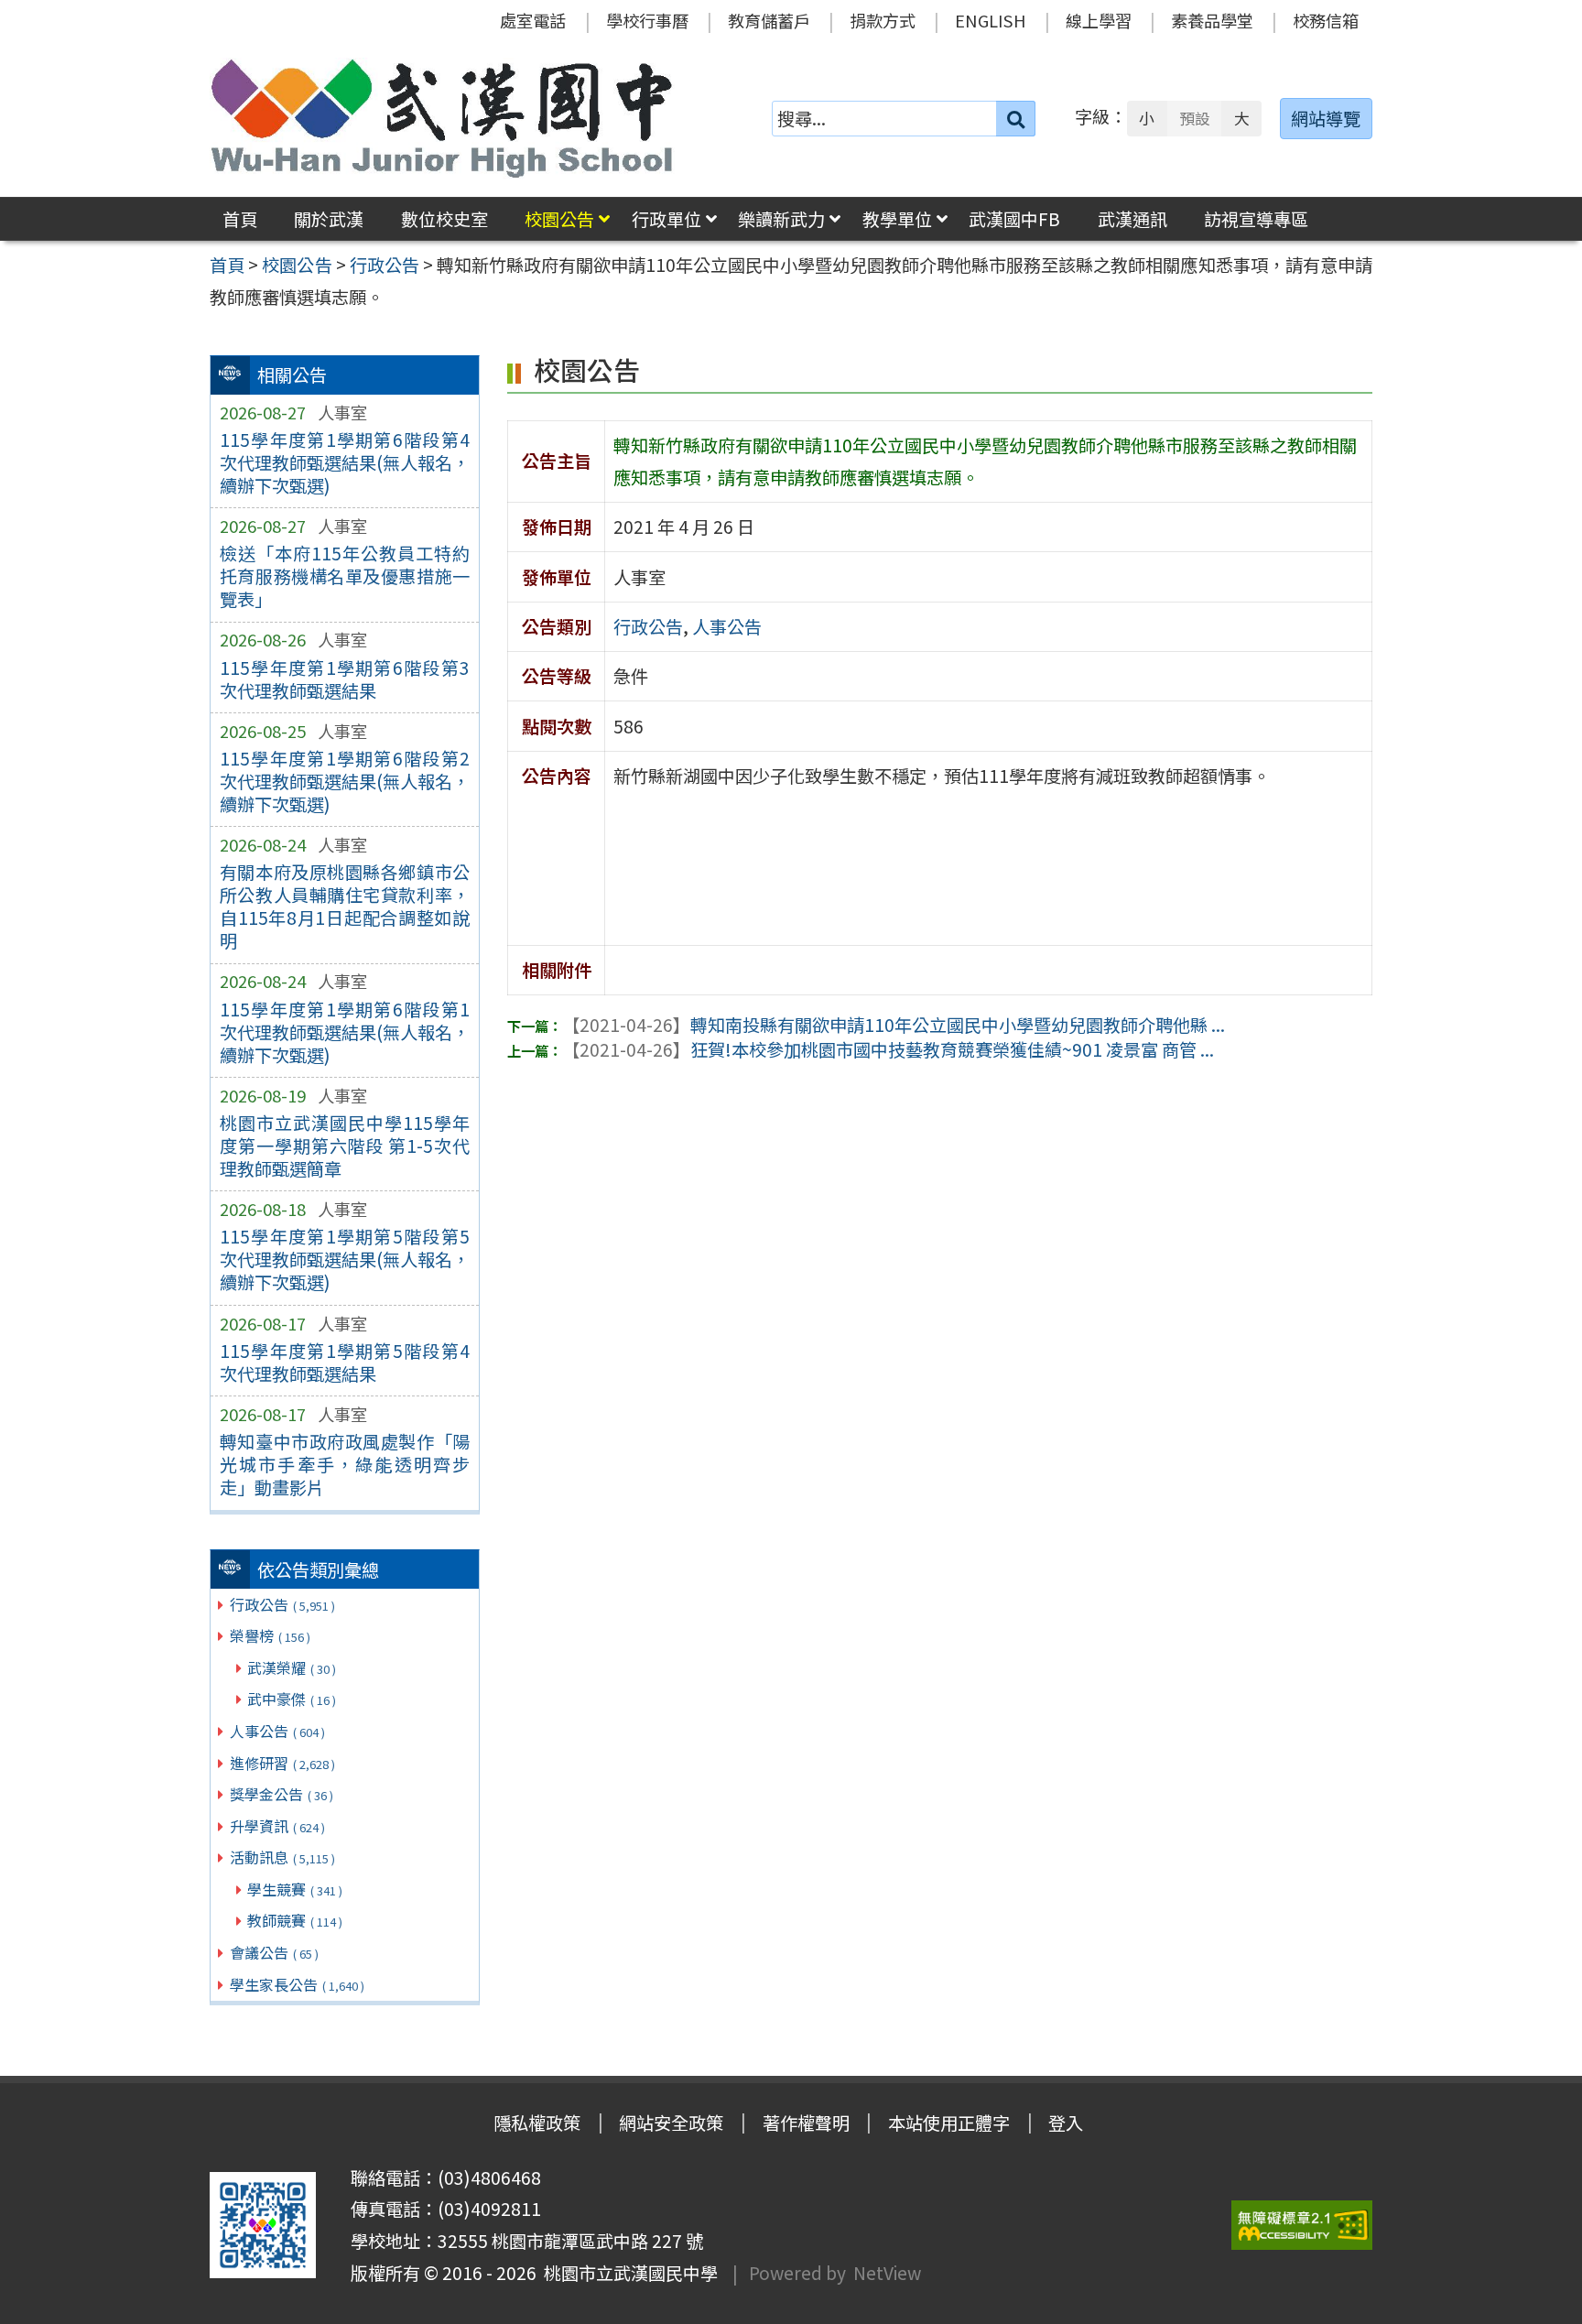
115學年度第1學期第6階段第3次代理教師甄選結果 (345, 679)
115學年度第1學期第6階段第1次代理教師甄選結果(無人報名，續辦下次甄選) (345, 1032)
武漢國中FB (1014, 219)
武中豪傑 (292, 1699)
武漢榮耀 (292, 1667)
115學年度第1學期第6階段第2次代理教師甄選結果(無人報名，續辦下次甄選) (345, 781)
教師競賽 (295, 1920)
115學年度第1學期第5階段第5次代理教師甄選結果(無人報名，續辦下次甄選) (345, 1259)
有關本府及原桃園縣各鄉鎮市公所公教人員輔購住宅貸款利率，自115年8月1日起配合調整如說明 (345, 906)
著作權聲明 (806, 2123)
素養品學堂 (1212, 20)
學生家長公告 (297, 1984)
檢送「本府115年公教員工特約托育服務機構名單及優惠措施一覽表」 (345, 576)
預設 (1195, 118)
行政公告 (282, 1604)
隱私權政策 (537, 2123)
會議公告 (274, 1952)
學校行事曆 (647, 20)
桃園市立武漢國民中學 (627, 2273)
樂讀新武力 (781, 219)
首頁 (240, 219)
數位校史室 (444, 219)
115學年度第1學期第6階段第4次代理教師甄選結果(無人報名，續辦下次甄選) (345, 462)
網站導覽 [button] (1326, 118)
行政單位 (666, 219)
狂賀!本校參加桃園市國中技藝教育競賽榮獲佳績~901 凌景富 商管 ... (888, 1049)
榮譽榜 (270, 1635)
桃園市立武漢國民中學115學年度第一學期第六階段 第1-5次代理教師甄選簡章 (345, 1146)
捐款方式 (883, 20)
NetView (887, 2273)
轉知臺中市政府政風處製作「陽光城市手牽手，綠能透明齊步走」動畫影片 (345, 1464)
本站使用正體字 (949, 2123)
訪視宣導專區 (1256, 219)
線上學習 (1099, 20)
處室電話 (533, 20)
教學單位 (897, 219)
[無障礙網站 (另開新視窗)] (1302, 2226)
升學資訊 (277, 1826)
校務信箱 (1326, 20)
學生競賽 (295, 1889)
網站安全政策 (671, 2123)
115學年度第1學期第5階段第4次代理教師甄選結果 (345, 1362)
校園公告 (559, 219)
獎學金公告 (282, 1794)
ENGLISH (991, 20)
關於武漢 (329, 219)
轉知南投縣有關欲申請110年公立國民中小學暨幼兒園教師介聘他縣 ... (894, 1025)
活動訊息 (282, 1857)
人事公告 (277, 1731)
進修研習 (282, 1763)
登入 (1066, 2123)
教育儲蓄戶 (769, 20)
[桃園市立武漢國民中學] (442, 118)
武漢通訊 (1132, 219)
